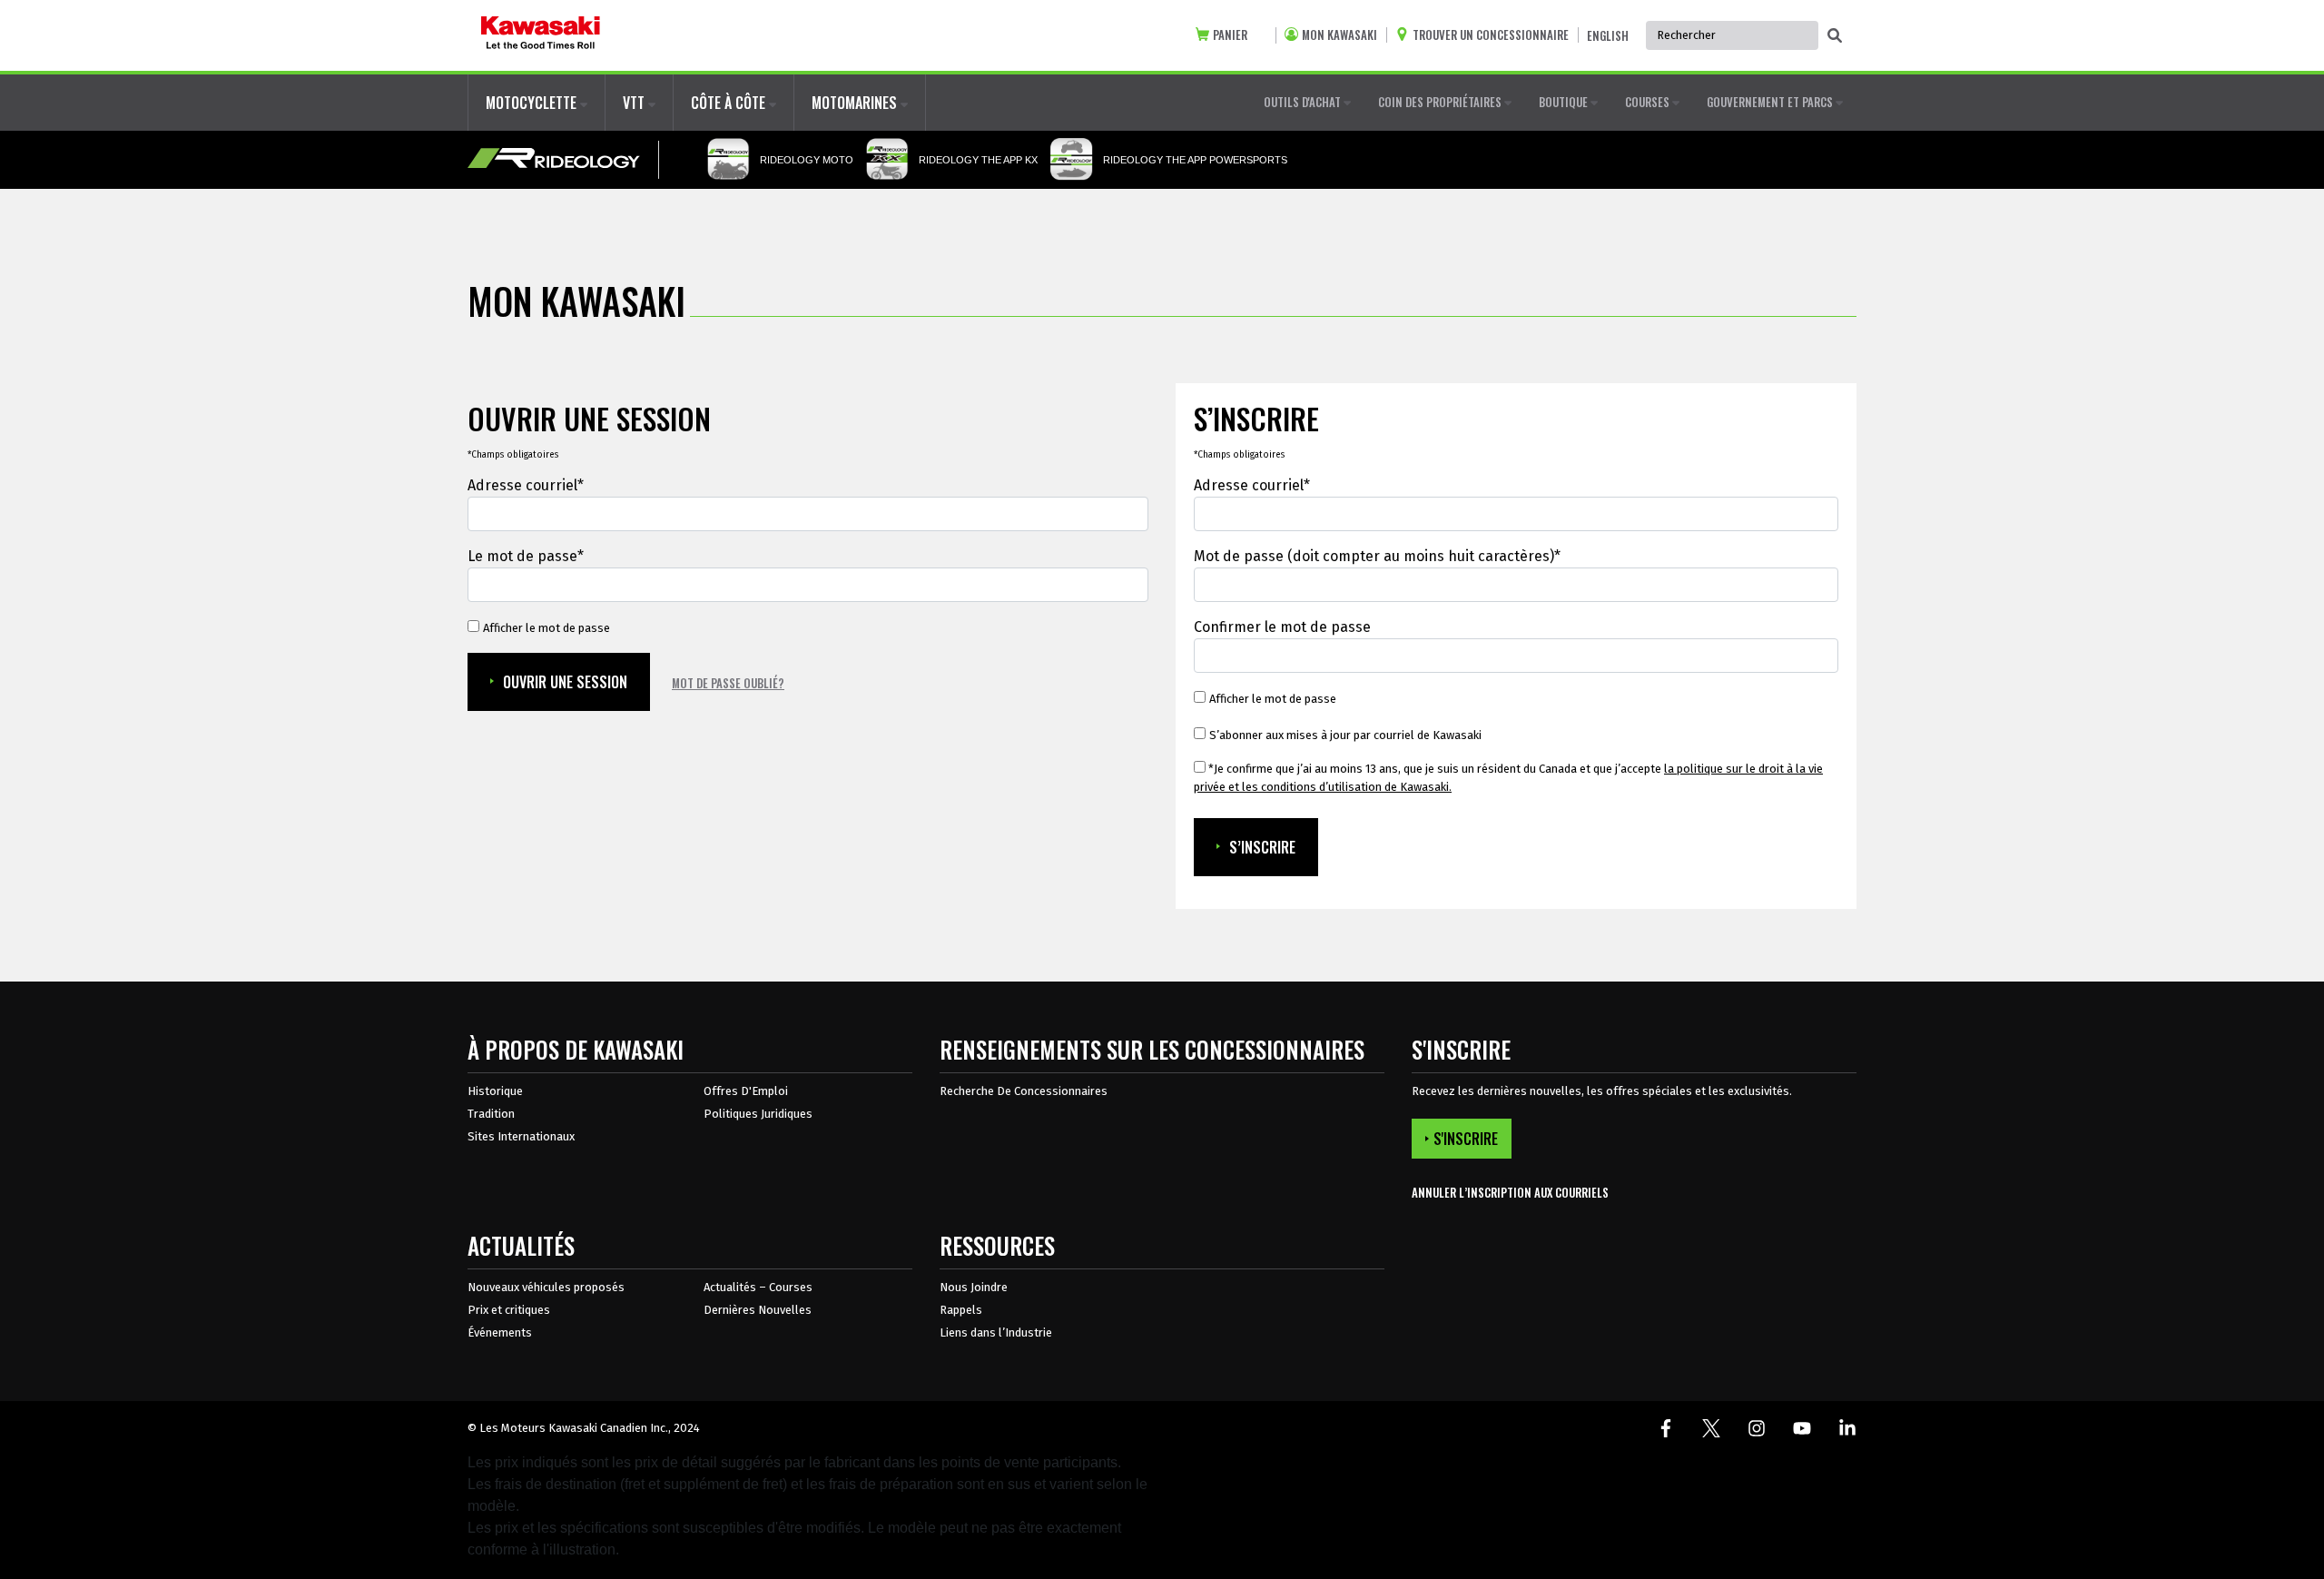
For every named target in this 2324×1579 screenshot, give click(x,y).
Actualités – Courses (758, 1287)
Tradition (491, 1114)
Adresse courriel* (526, 485)
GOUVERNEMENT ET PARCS (1771, 102)
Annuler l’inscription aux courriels (1510, 1193)
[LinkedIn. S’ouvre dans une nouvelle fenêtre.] (1847, 1428)
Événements (500, 1332)
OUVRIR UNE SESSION (565, 682)
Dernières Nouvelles (758, 1310)
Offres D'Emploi (746, 1091)
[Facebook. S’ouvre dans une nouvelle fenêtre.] (1666, 1428)
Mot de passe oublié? (728, 683)
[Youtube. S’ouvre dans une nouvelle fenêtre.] (1802, 1428)
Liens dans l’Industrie (996, 1332)
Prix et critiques (509, 1310)
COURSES (1649, 102)
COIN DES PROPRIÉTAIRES (1441, 102)
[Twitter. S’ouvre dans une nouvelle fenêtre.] (1711, 1428)
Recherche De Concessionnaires (1024, 1091)
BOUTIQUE (1565, 102)
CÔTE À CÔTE (730, 103)
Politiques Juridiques (758, 1114)
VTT (635, 103)
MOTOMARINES (856, 103)
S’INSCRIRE (1262, 847)
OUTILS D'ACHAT (1304, 102)
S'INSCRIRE (1466, 1139)
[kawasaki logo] (541, 35)
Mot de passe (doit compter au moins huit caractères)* (1377, 556)
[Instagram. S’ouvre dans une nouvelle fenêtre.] (1757, 1428)
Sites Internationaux (521, 1136)
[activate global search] (1835, 36)
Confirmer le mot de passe (1282, 627)
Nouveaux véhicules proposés (546, 1287)
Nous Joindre (974, 1287)
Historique (495, 1091)
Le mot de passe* (526, 556)
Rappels (961, 1310)
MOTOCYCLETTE (533, 103)
